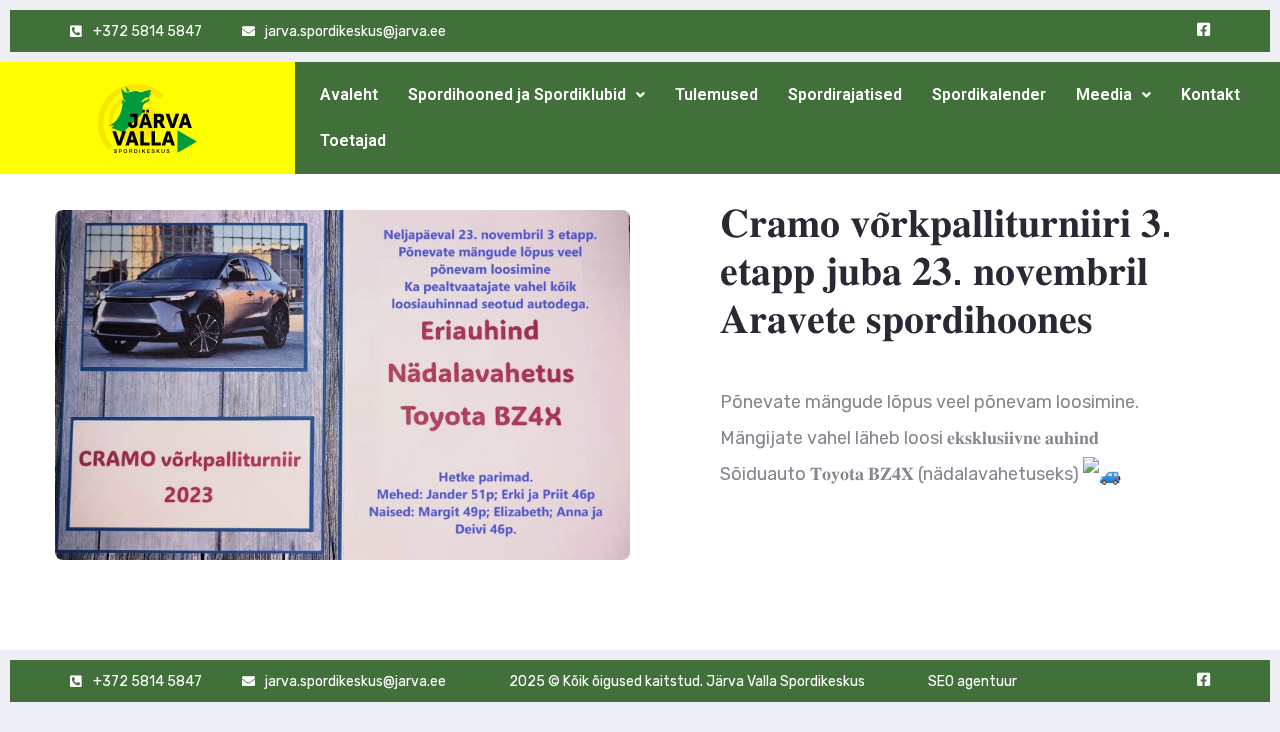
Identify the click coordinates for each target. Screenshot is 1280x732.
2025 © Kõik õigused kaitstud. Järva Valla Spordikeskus (687, 681)
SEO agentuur (972, 681)
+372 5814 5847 (147, 31)
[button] (526, 95)
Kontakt (1210, 94)
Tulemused (716, 94)
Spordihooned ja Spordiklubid (517, 94)
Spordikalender (989, 94)
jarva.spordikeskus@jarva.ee (355, 31)
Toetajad (353, 140)
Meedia (1104, 94)
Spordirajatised (845, 94)
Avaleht (349, 94)
